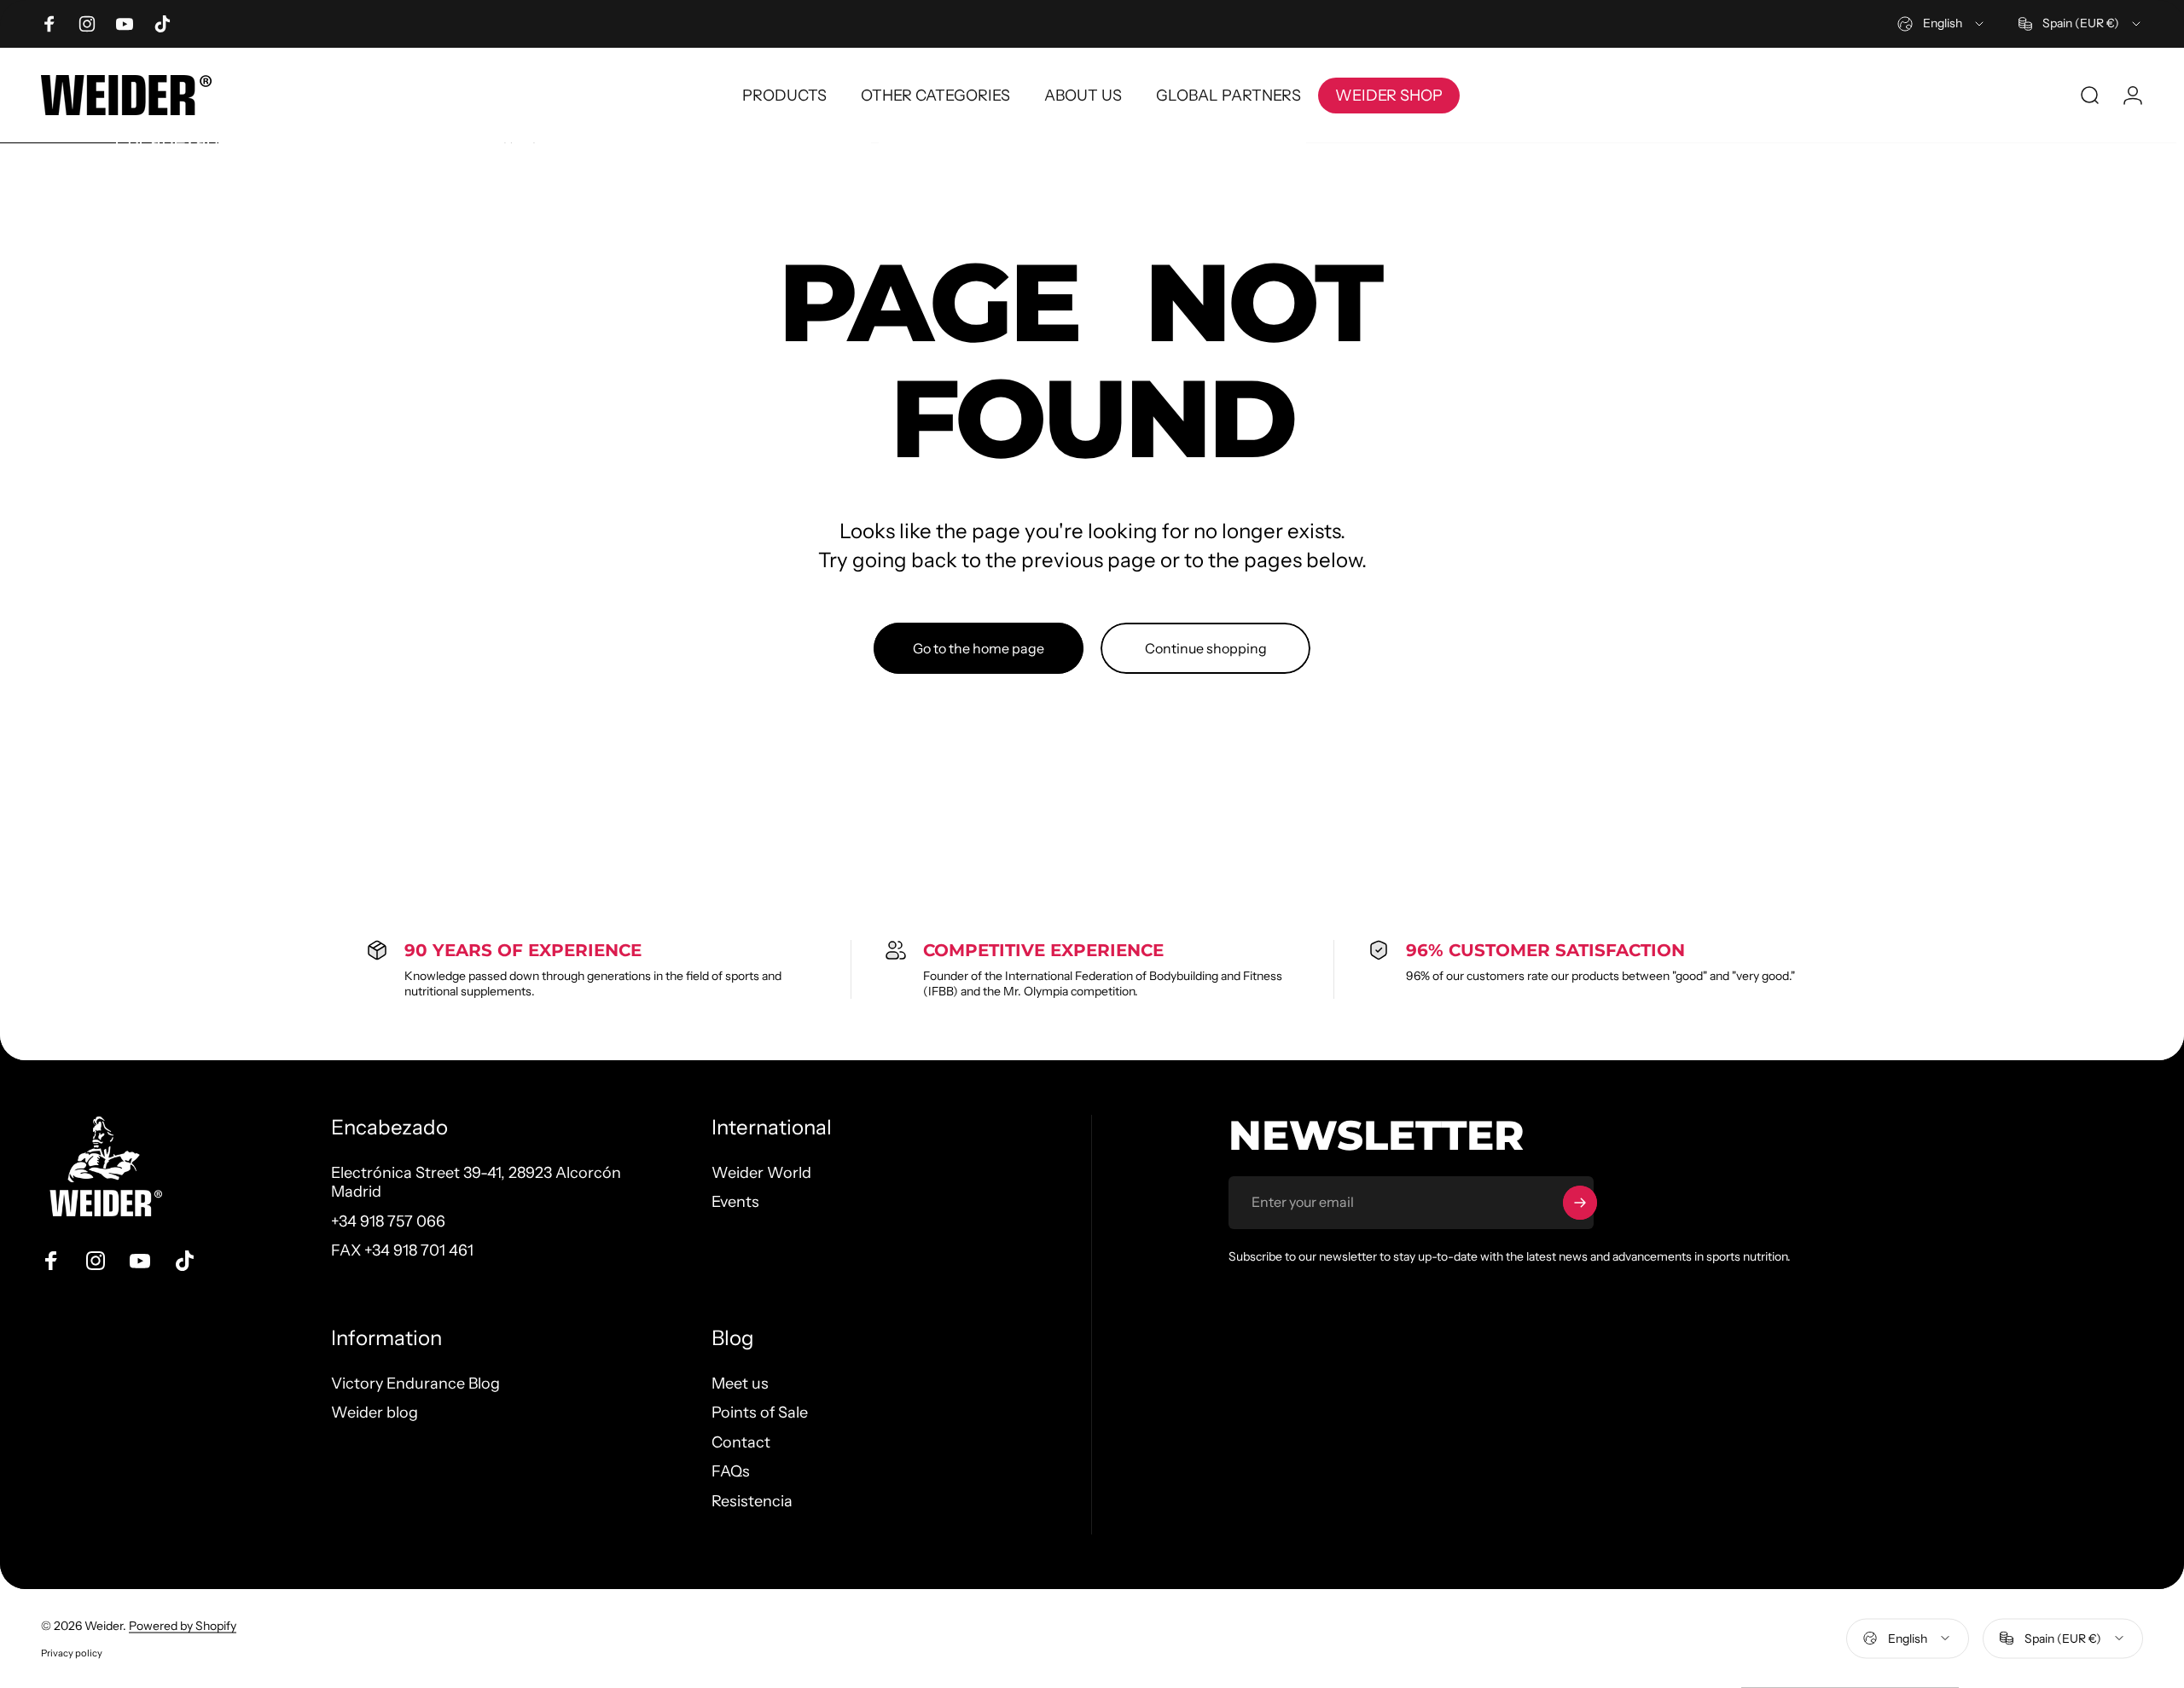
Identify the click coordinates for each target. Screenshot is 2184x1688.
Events (735, 1202)
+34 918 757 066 (388, 1221)
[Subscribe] (1580, 1203)
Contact (741, 1442)
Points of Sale (760, 1412)
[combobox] (1942, 24)
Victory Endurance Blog (415, 1383)
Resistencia (752, 1501)
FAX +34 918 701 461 (402, 1250)
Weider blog (375, 1412)
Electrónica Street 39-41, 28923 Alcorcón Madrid (476, 1183)
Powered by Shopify (183, 1626)
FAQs (731, 1471)
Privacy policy (72, 1653)
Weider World (761, 1173)
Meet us (740, 1383)
